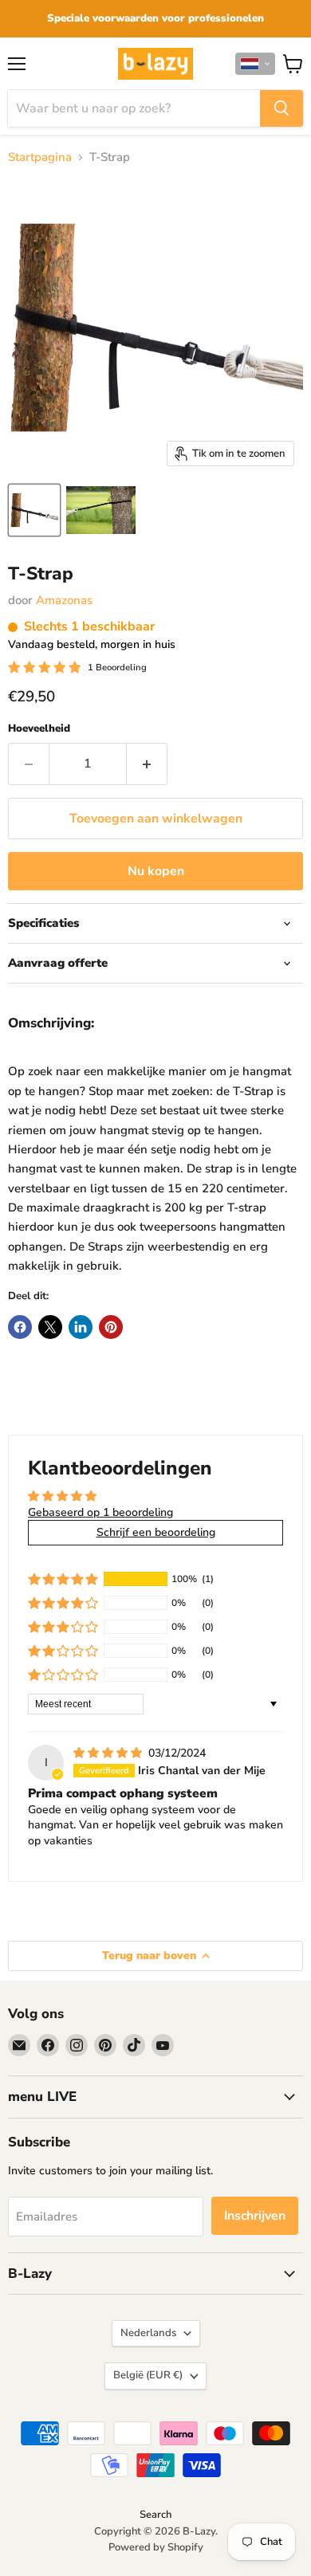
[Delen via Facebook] (20, 1327)
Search (155, 2515)
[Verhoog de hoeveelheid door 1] (147, 764)
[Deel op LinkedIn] (81, 1327)
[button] (255, 64)
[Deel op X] (50, 1327)
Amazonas (64, 600)
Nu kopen (156, 871)
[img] (109, 1753)
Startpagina (40, 157)
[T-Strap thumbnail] (34, 510)
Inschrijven (255, 2216)
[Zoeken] (281, 108)
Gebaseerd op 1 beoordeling (100, 1512)
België (148, 2375)
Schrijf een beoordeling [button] (156, 1532)
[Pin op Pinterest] (111, 1327)
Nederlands (148, 2333)
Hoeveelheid (39, 729)
